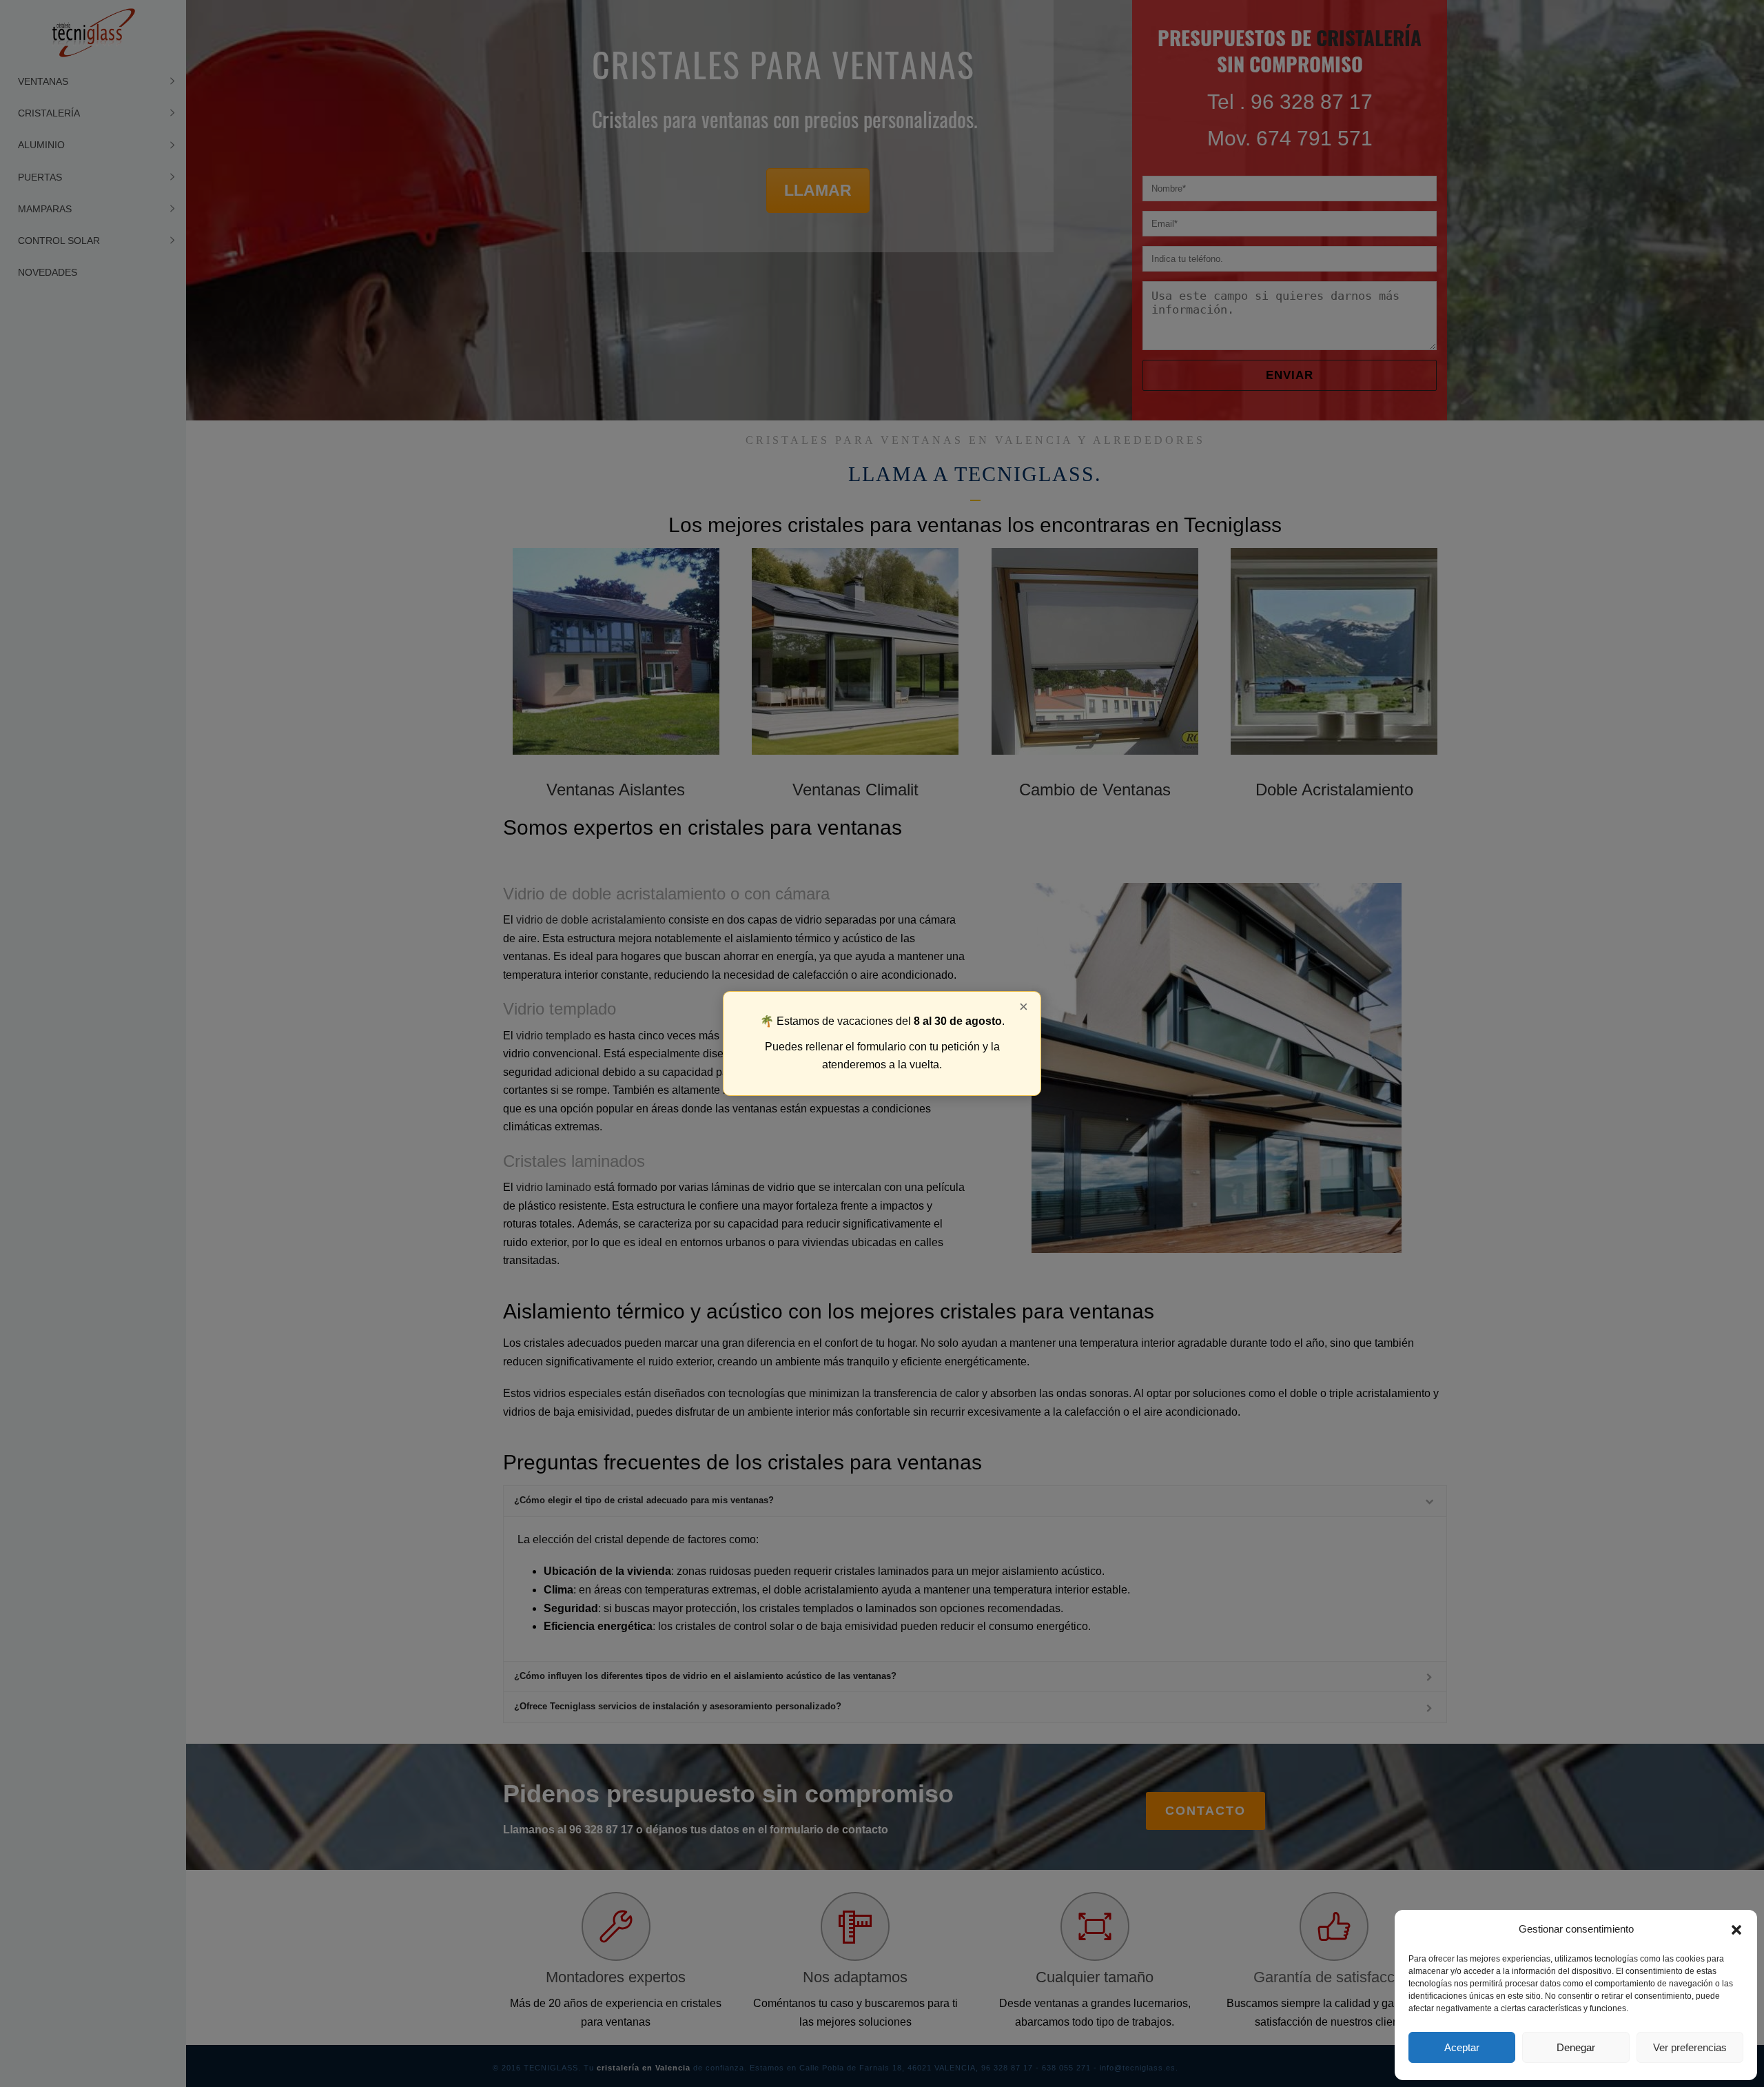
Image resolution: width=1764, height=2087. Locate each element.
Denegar (1576, 2047)
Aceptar (1462, 2047)
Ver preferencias (1690, 2047)
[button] (1736, 1930)
